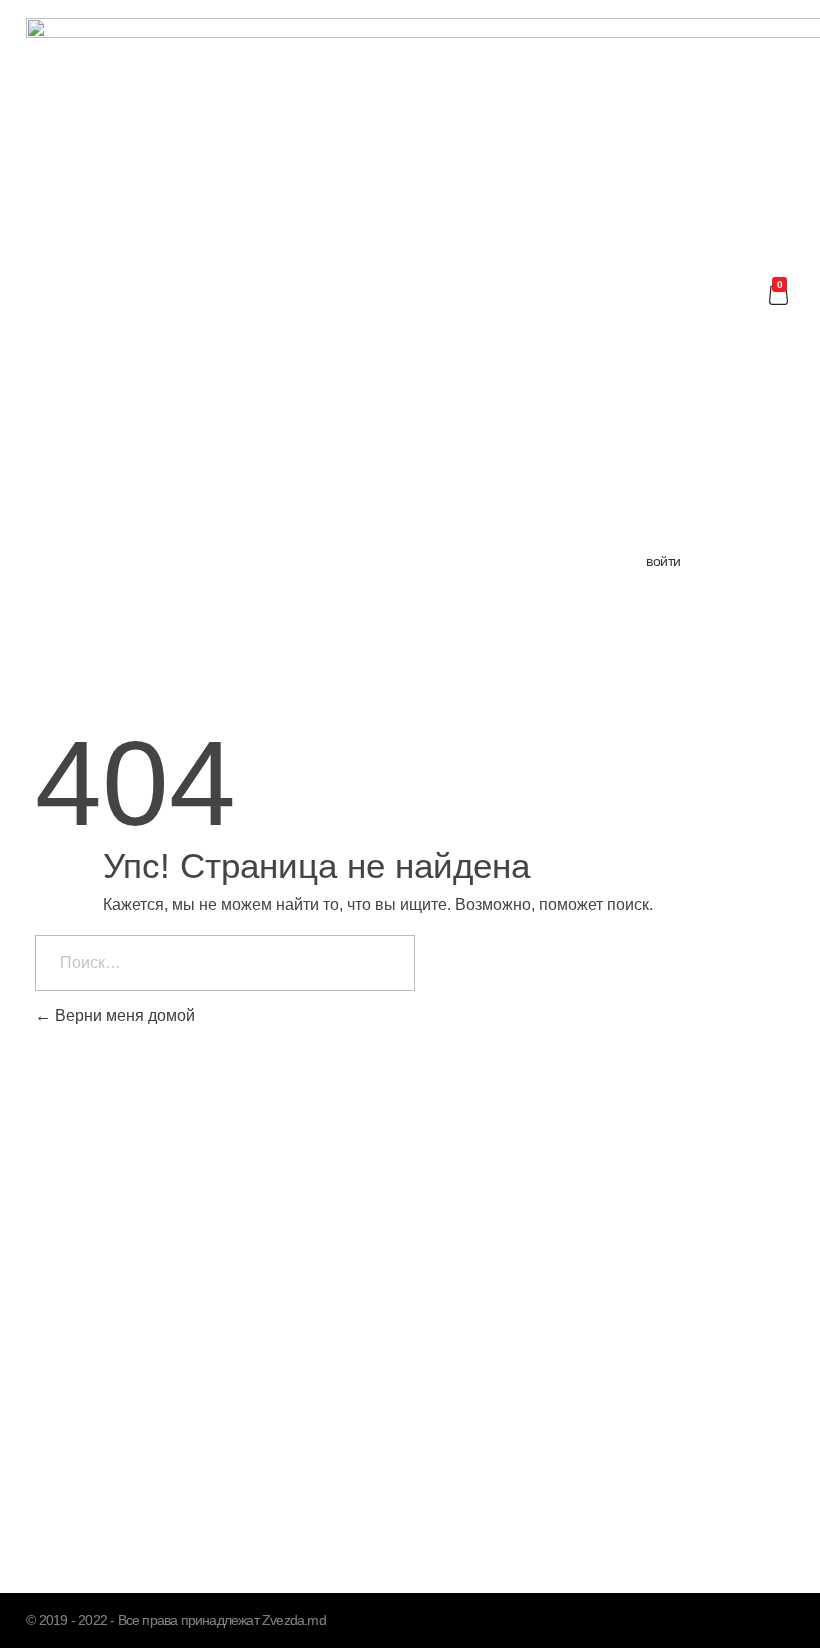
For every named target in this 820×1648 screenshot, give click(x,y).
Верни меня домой (123, 1015)
